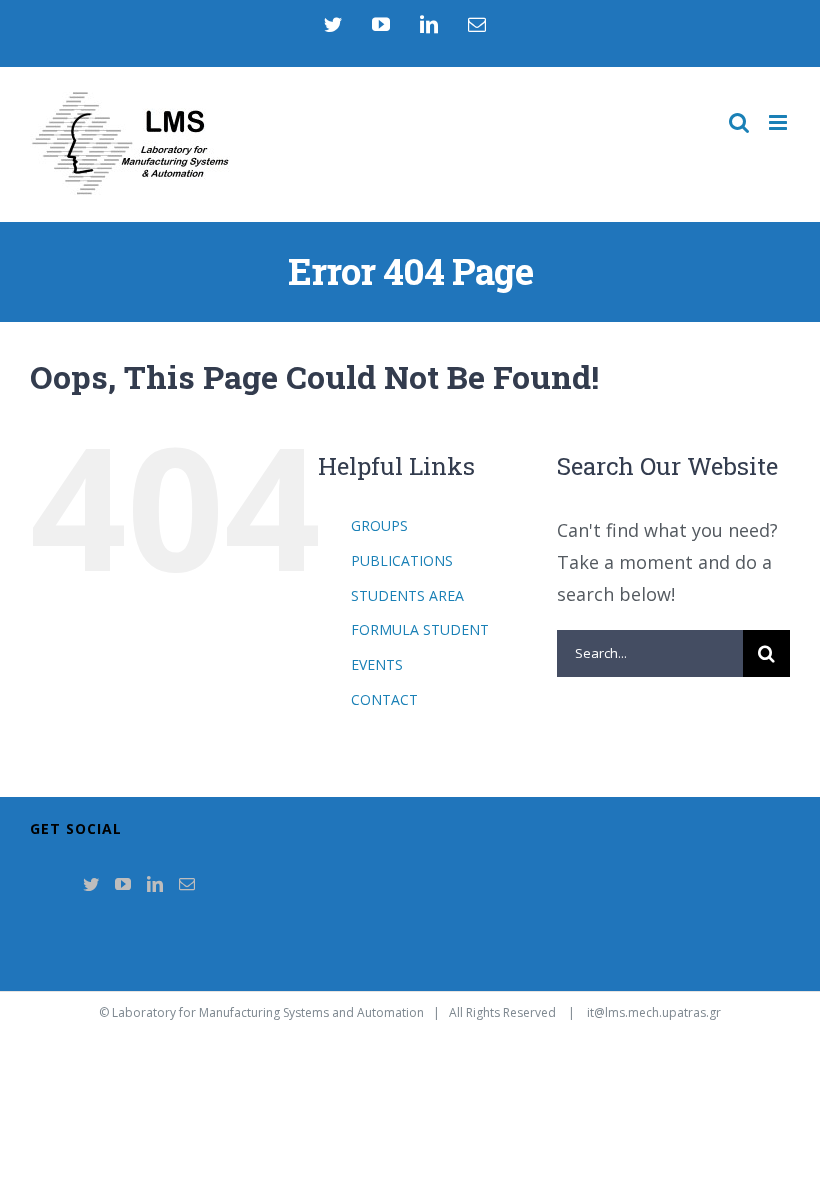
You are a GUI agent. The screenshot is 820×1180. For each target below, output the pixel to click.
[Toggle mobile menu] (779, 122)
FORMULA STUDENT (420, 629)
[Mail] (187, 884)
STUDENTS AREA (407, 595)
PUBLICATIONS (402, 560)
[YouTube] (123, 884)
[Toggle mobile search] (739, 122)
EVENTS (377, 664)
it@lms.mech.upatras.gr (654, 1012)
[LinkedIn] (155, 884)
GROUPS (379, 525)
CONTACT (384, 699)
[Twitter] (91, 884)
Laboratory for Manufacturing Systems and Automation (268, 1012)
